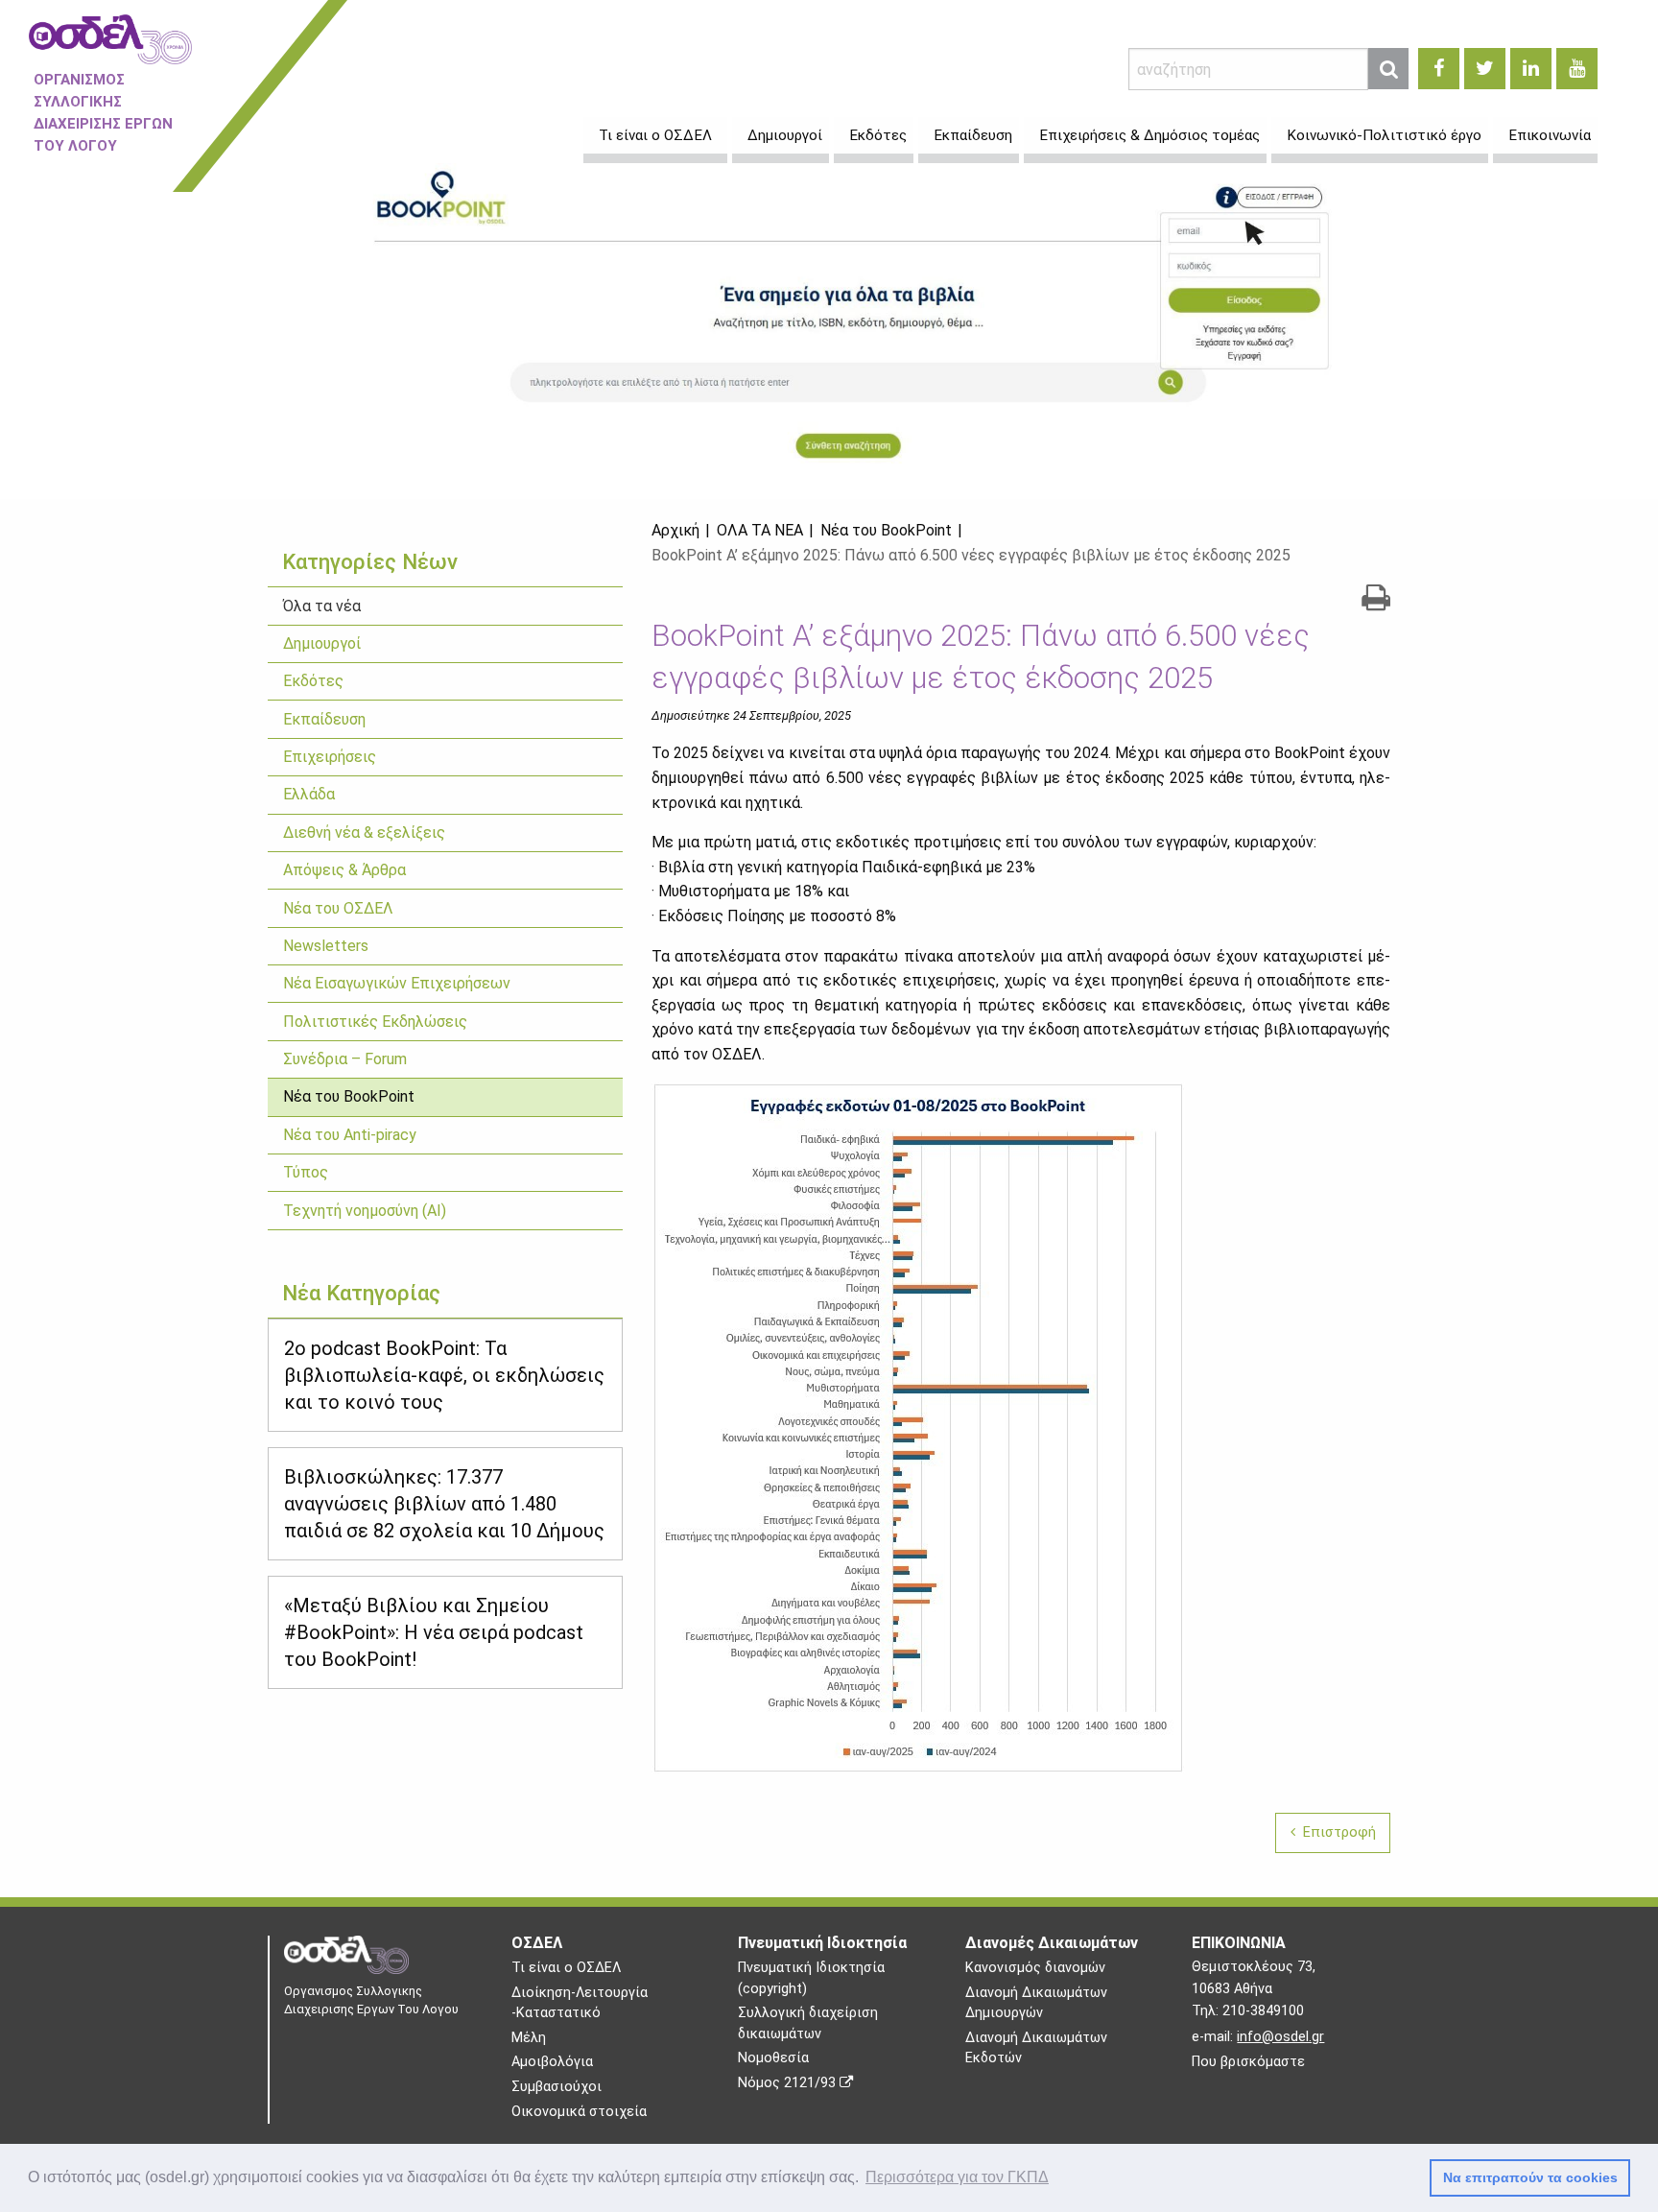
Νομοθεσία (773, 2058)
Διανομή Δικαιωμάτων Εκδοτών (1036, 2048)
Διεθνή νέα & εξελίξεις (364, 832)
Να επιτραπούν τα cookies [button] (1530, 2177)
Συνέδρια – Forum (345, 1059)
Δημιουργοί (322, 643)
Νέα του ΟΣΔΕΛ (338, 908)
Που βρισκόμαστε (1248, 2062)
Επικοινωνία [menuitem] (1550, 135)
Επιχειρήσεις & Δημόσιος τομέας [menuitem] (1149, 135)
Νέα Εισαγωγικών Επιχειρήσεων (397, 983)
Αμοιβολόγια (552, 2062)
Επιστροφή (1336, 1832)
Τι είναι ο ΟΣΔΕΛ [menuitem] (655, 135)
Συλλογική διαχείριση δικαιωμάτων (808, 2023)
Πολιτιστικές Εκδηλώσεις (375, 1022)
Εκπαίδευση (324, 719)
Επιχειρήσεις (330, 757)
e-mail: (1258, 2037)
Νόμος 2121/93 (789, 2083)
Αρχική (675, 530)
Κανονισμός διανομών (1035, 1968)
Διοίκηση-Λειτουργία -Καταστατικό (580, 2003)
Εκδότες (313, 681)
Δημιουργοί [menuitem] (785, 135)
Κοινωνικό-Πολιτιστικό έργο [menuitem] (1384, 135)
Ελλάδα (309, 794)
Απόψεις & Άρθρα (344, 870)
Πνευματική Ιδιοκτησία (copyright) (811, 1978)
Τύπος (306, 1172)
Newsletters (326, 946)
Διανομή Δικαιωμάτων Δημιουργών (1036, 2003)
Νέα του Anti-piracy (350, 1135)
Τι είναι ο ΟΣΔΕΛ (566, 1968)
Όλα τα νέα (322, 606)
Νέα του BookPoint (349, 1096)
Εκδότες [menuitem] (878, 135)
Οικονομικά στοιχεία (579, 2112)
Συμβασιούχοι (557, 2087)
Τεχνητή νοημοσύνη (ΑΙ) (365, 1211)
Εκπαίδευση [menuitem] (973, 135)
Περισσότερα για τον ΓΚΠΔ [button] (957, 2177)
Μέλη (529, 2038)
